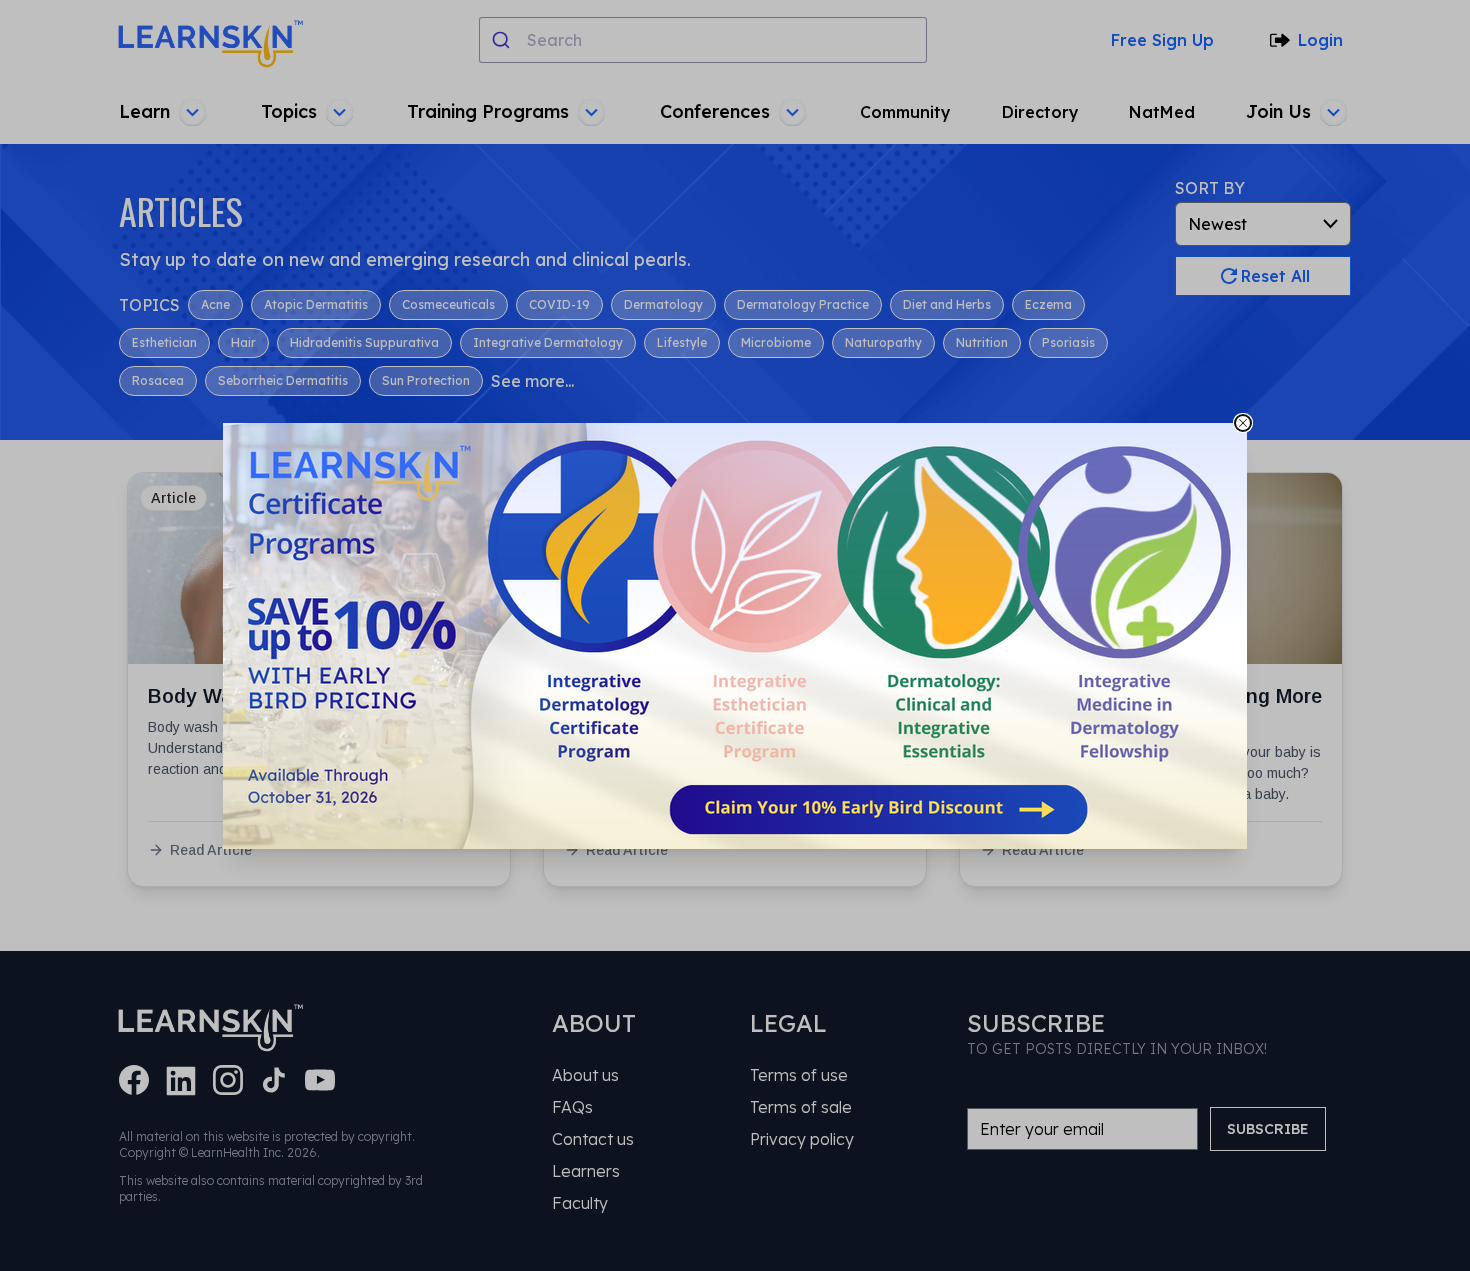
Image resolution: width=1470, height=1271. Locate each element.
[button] (735, 636)
